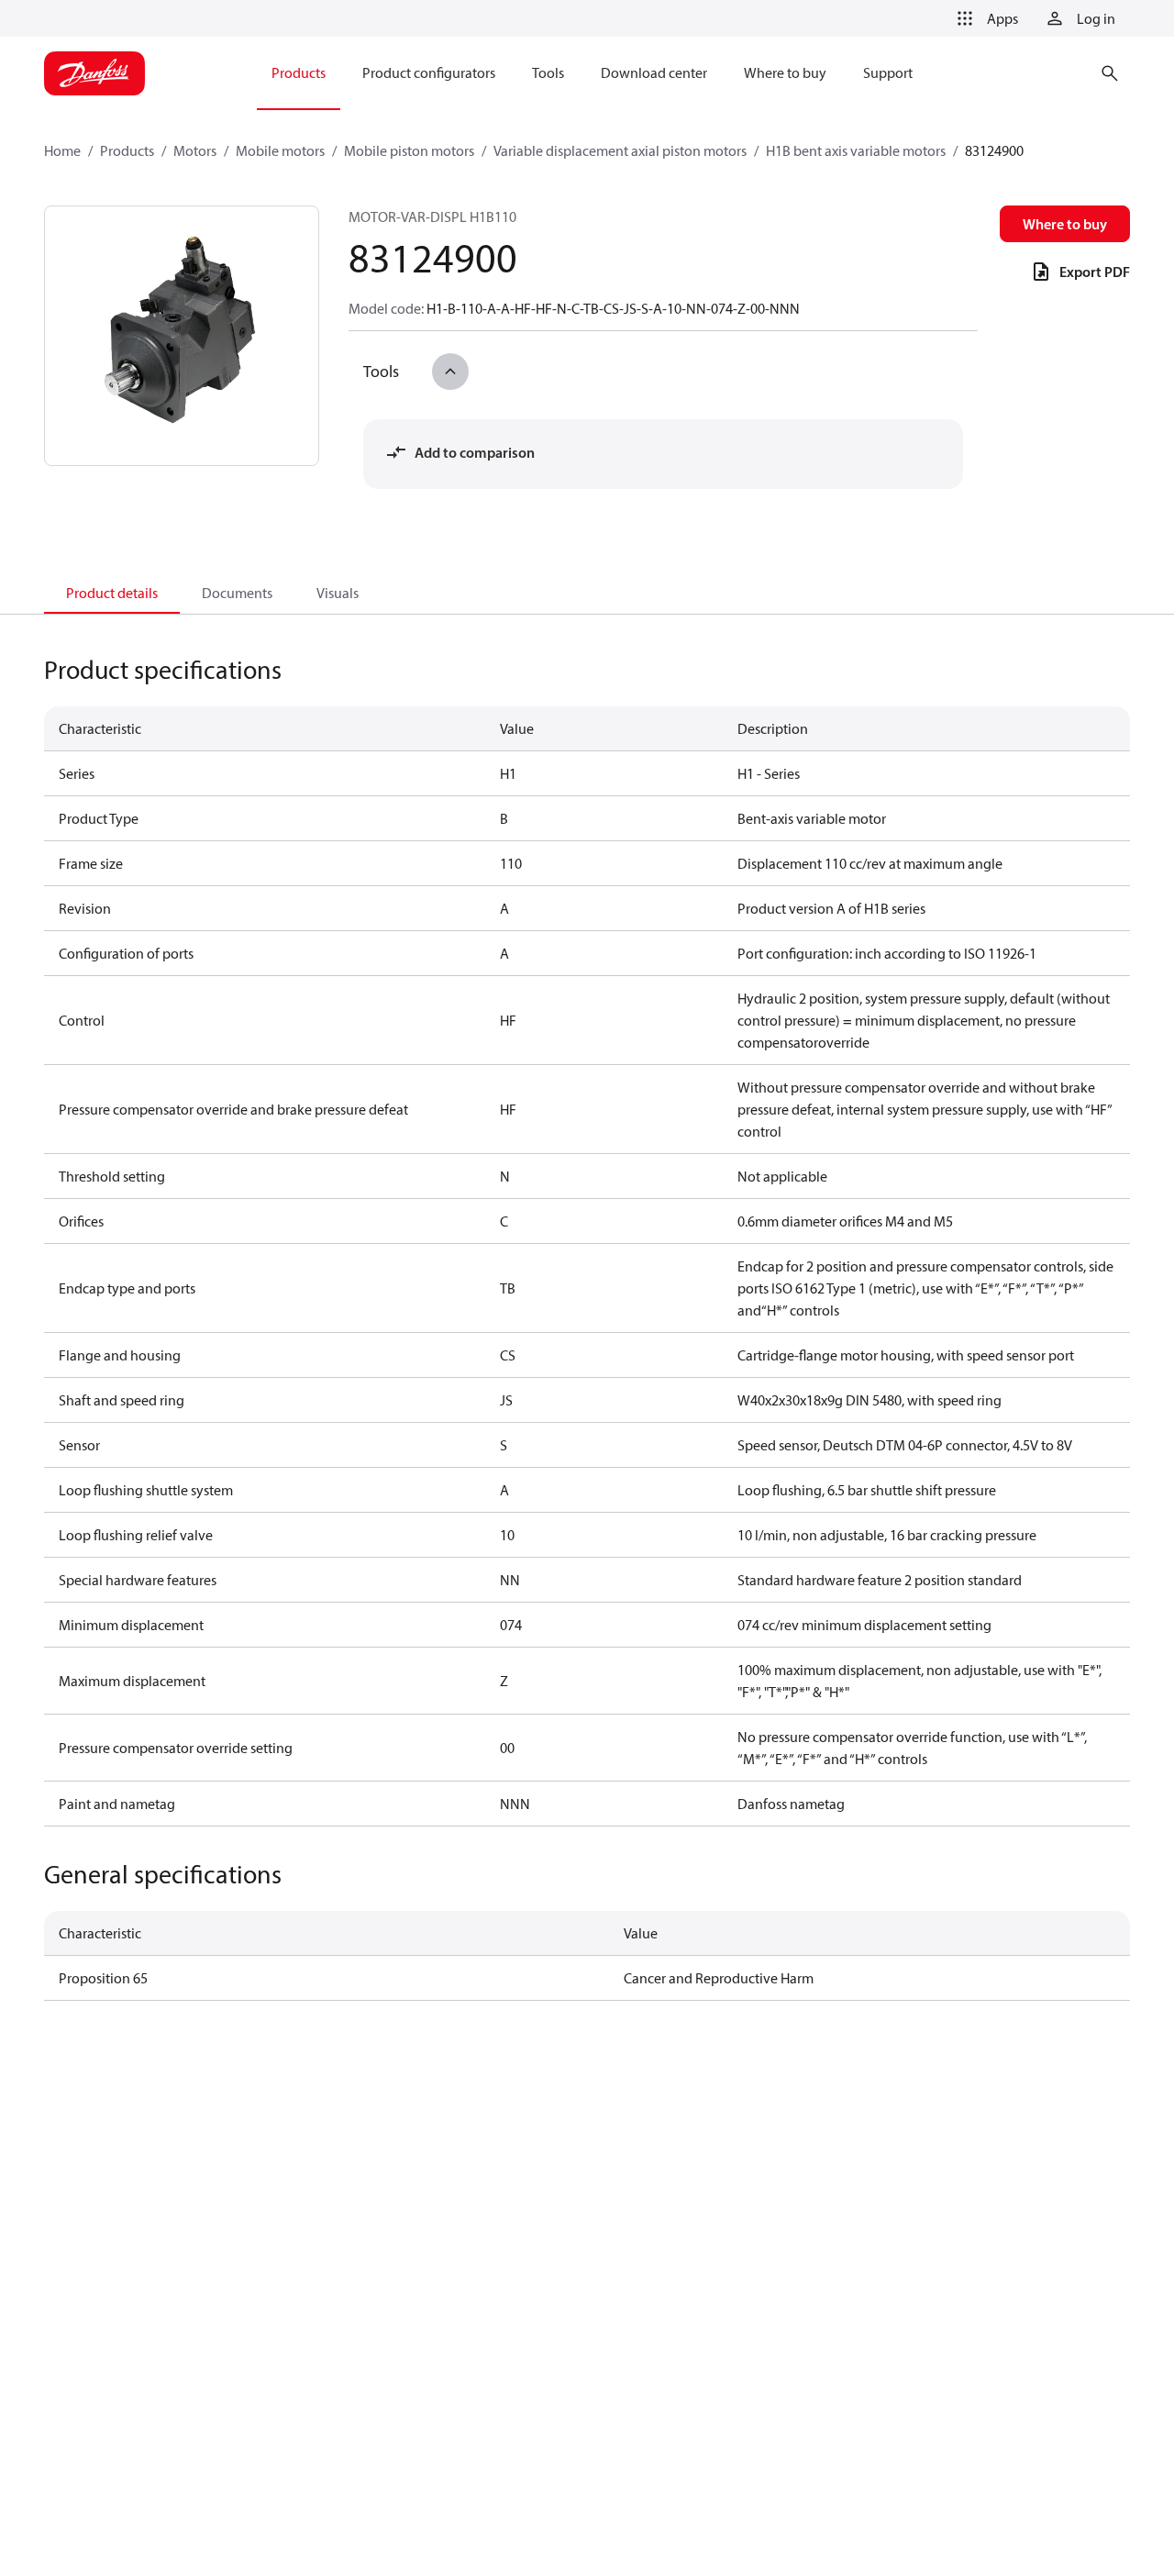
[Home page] (94, 73)
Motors (195, 150)
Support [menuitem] (888, 72)
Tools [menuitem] (548, 72)
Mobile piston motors (409, 150)
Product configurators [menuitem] (429, 72)
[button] (984, 18)
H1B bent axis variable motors (856, 150)
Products (127, 150)
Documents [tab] (237, 593)
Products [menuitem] (299, 72)
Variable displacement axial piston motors (620, 150)
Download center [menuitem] (654, 72)
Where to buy (1065, 224)
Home (62, 150)
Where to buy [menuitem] (785, 72)
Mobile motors (280, 150)
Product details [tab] (112, 593)
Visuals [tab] (338, 593)
